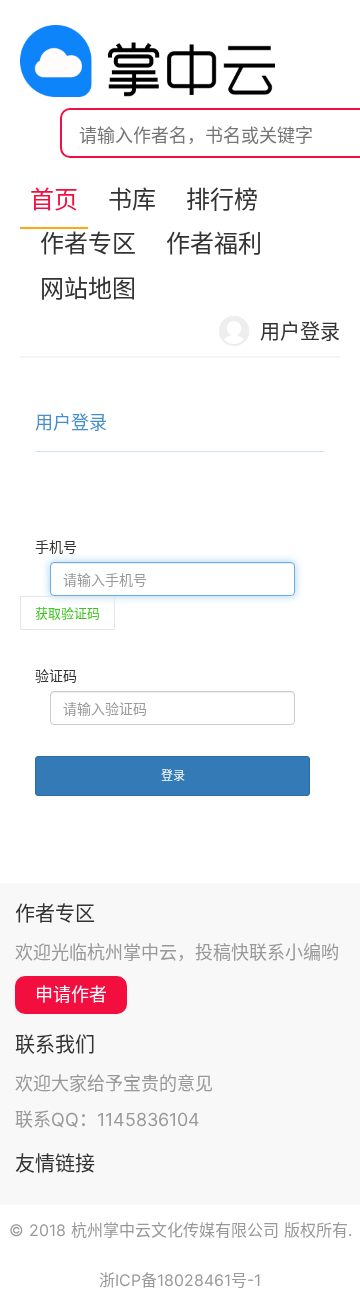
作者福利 (214, 243)
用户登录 (300, 332)
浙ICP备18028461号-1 (180, 1280)
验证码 (56, 675)
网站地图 (88, 288)
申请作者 (71, 994)
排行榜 (222, 199)
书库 (132, 199)
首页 (54, 199)
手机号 (56, 546)
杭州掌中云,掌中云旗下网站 (147, 61)
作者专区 (88, 243)
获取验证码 (67, 613)
